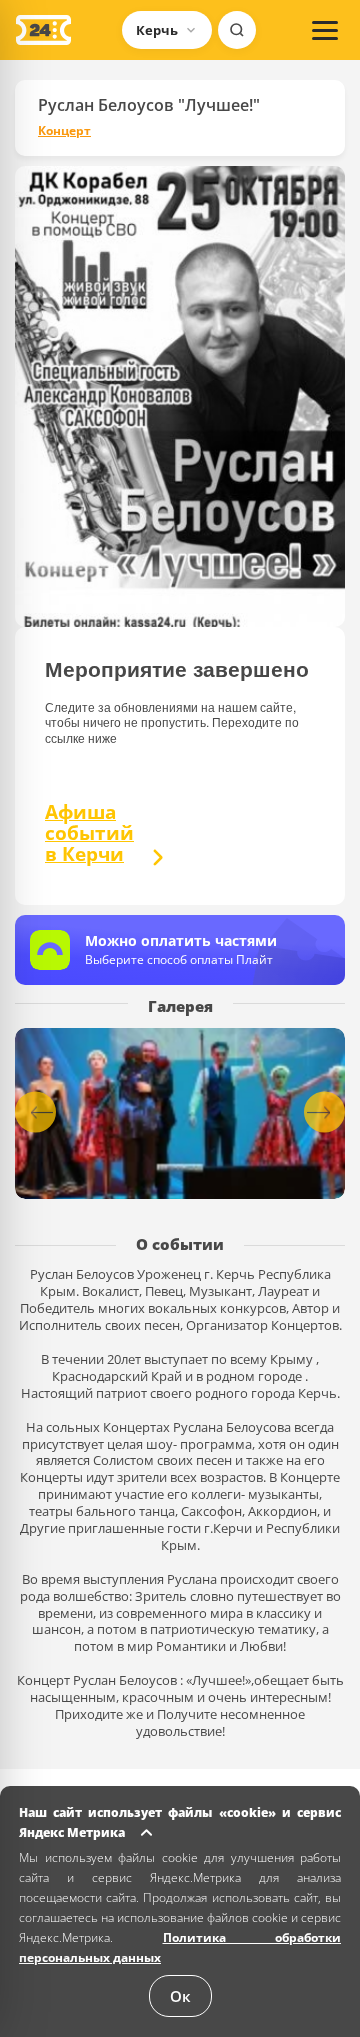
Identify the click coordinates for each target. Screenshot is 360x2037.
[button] (324, 1112)
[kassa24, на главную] (43, 30)
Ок (180, 1996)
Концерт (64, 131)
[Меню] (325, 30)
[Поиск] (237, 30)
